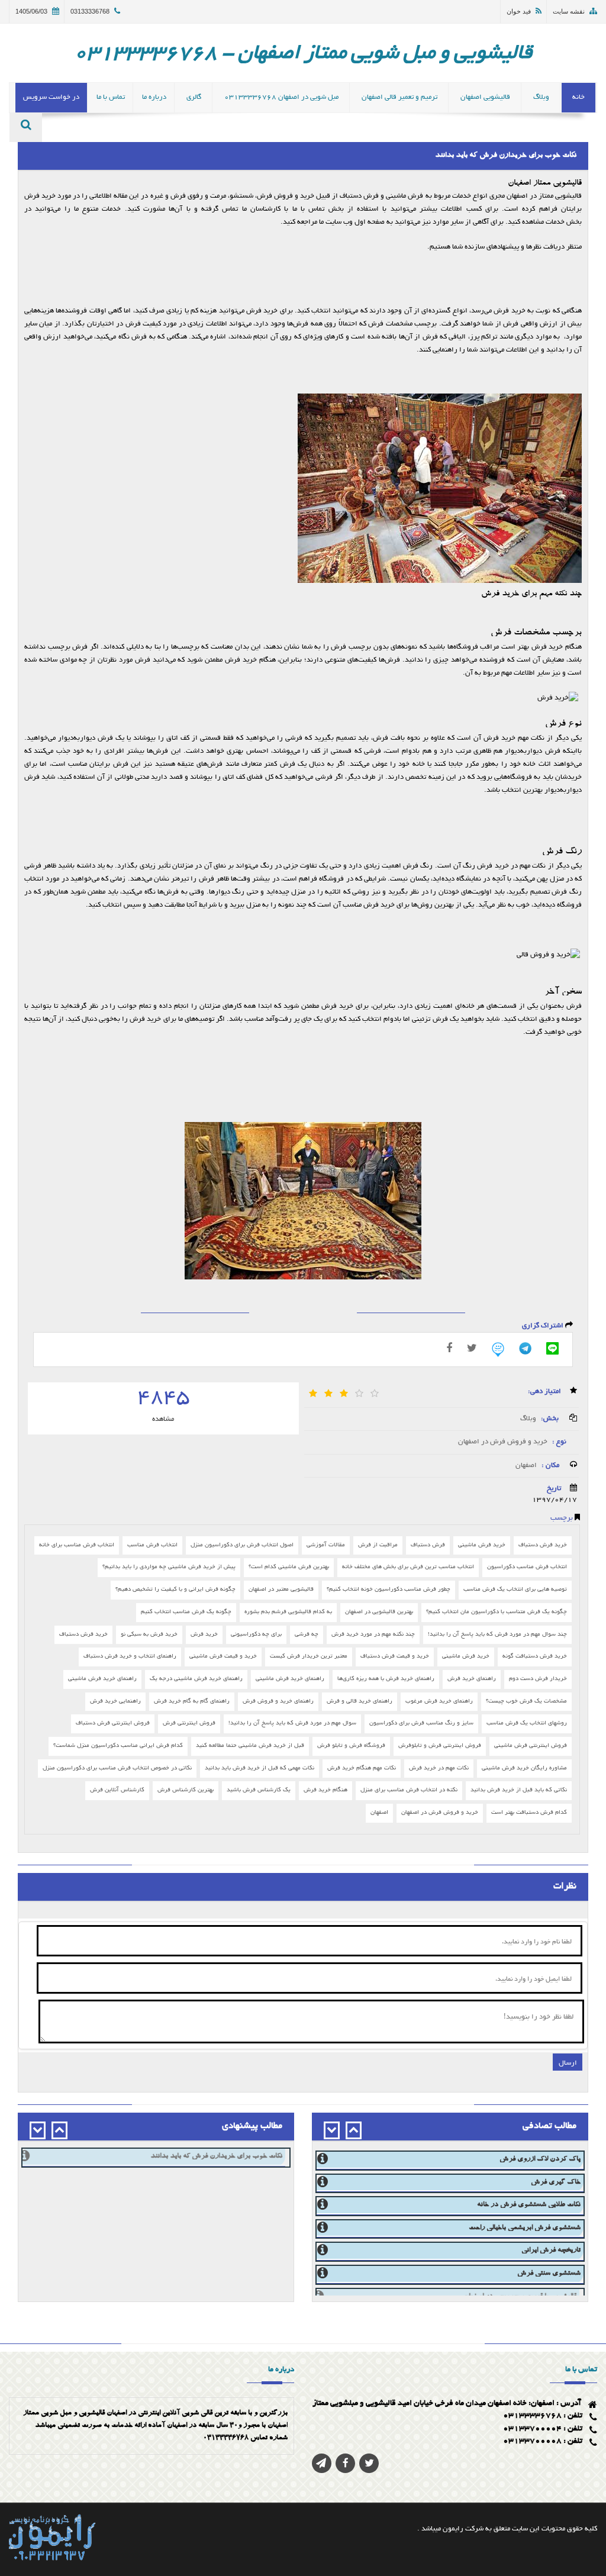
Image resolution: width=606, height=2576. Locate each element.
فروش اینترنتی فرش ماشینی (531, 1746)
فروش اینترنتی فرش (189, 1724)
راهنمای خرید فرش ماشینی (290, 1679)
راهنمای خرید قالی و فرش (360, 1702)
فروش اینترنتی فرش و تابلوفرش (440, 1746)
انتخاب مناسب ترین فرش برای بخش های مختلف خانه (408, 1567)
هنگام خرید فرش (325, 1790)
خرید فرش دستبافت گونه (535, 1657)
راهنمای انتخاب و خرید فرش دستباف (130, 1657)
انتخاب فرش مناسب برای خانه (77, 1545)
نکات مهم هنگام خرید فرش (362, 1769)
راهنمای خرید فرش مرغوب (439, 1702)
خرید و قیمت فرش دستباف (395, 1657)
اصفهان (526, 1465)
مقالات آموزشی (326, 1545)
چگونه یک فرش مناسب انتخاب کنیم (186, 1612)
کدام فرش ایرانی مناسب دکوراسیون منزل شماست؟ (118, 1746)
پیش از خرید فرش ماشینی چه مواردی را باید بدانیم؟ (169, 1567)
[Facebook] (345, 2463)
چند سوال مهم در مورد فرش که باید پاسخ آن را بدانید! (497, 1635)
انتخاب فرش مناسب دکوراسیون (527, 1567)
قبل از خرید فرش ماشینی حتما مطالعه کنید (250, 1746)
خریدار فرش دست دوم (538, 1679)
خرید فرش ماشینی (482, 1545)
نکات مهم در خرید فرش (439, 1769)
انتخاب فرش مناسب (152, 1545)
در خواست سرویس (51, 97)
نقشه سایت (569, 11)
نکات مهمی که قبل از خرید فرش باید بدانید (260, 1769)
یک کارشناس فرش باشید (259, 1790)
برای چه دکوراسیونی (256, 1635)
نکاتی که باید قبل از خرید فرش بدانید (519, 1790)
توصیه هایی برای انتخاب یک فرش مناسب (515, 1590)
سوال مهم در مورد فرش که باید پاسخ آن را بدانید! (292, 1724)
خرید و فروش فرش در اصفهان (502, 1442)
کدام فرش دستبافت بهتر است (529, 1813)
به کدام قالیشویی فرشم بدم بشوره (288, 1612)
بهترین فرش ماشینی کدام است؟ (289, 1567)
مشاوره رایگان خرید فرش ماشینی (524, 1769)
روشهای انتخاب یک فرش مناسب (527, 1724)
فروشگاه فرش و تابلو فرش (351, 1746)
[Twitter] (472, 1348)
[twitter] (369, 2463)
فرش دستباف (428, 1545)
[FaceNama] (498, 1350)
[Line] (552, 1348)
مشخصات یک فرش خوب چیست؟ (526, 1702)
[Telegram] (525, 1348)
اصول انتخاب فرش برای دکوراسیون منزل (242, 1545)
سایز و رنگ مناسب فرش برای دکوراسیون (421, 1724)
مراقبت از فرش (378, 1545)
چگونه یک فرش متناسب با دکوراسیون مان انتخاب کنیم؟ (497, 1612)
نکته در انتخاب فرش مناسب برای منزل (409, 1790)
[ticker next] (332, 2130)
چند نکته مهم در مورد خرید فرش (373, 1635)
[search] (26, 127)
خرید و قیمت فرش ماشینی (223, 1657)
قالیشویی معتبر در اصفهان (281, 1590)
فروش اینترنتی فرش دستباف (113, 1724)
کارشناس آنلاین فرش (117, 1790)
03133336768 (90, 11)
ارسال (568, 2062)
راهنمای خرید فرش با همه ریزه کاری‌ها (386, 1679)
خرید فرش (204, 1635)
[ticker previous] (354, 2130)
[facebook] (449, 1348)
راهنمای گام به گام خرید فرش (192, 1702)
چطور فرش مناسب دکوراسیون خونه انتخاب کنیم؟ (389, 1590)
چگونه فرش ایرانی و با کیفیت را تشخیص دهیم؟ (175, 1590)
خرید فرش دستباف (543, 1545)
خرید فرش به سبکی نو (149, 1635)
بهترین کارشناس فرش (186, 1790)
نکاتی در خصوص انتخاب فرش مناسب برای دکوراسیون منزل (117, 1769)
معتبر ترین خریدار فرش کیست (309, 1657)
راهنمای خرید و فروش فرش (278, 1702)
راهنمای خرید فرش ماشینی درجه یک (196, 1679)
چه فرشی (307, 1635)
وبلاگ (528, 1418)
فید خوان (519, 11)
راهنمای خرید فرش (472, 1679)
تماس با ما (111, 97)
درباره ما (154, 97)
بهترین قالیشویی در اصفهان (379, 1612)
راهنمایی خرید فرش (115, 1702)
